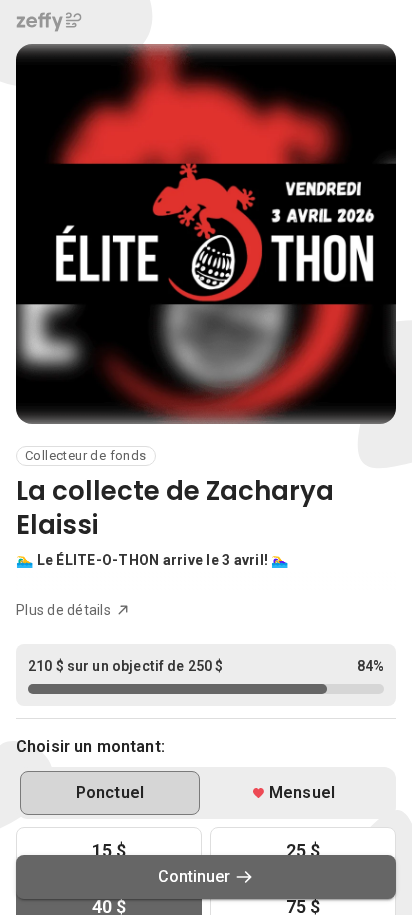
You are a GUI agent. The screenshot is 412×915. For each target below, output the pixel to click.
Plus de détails (63, 610)
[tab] (110, 793)
